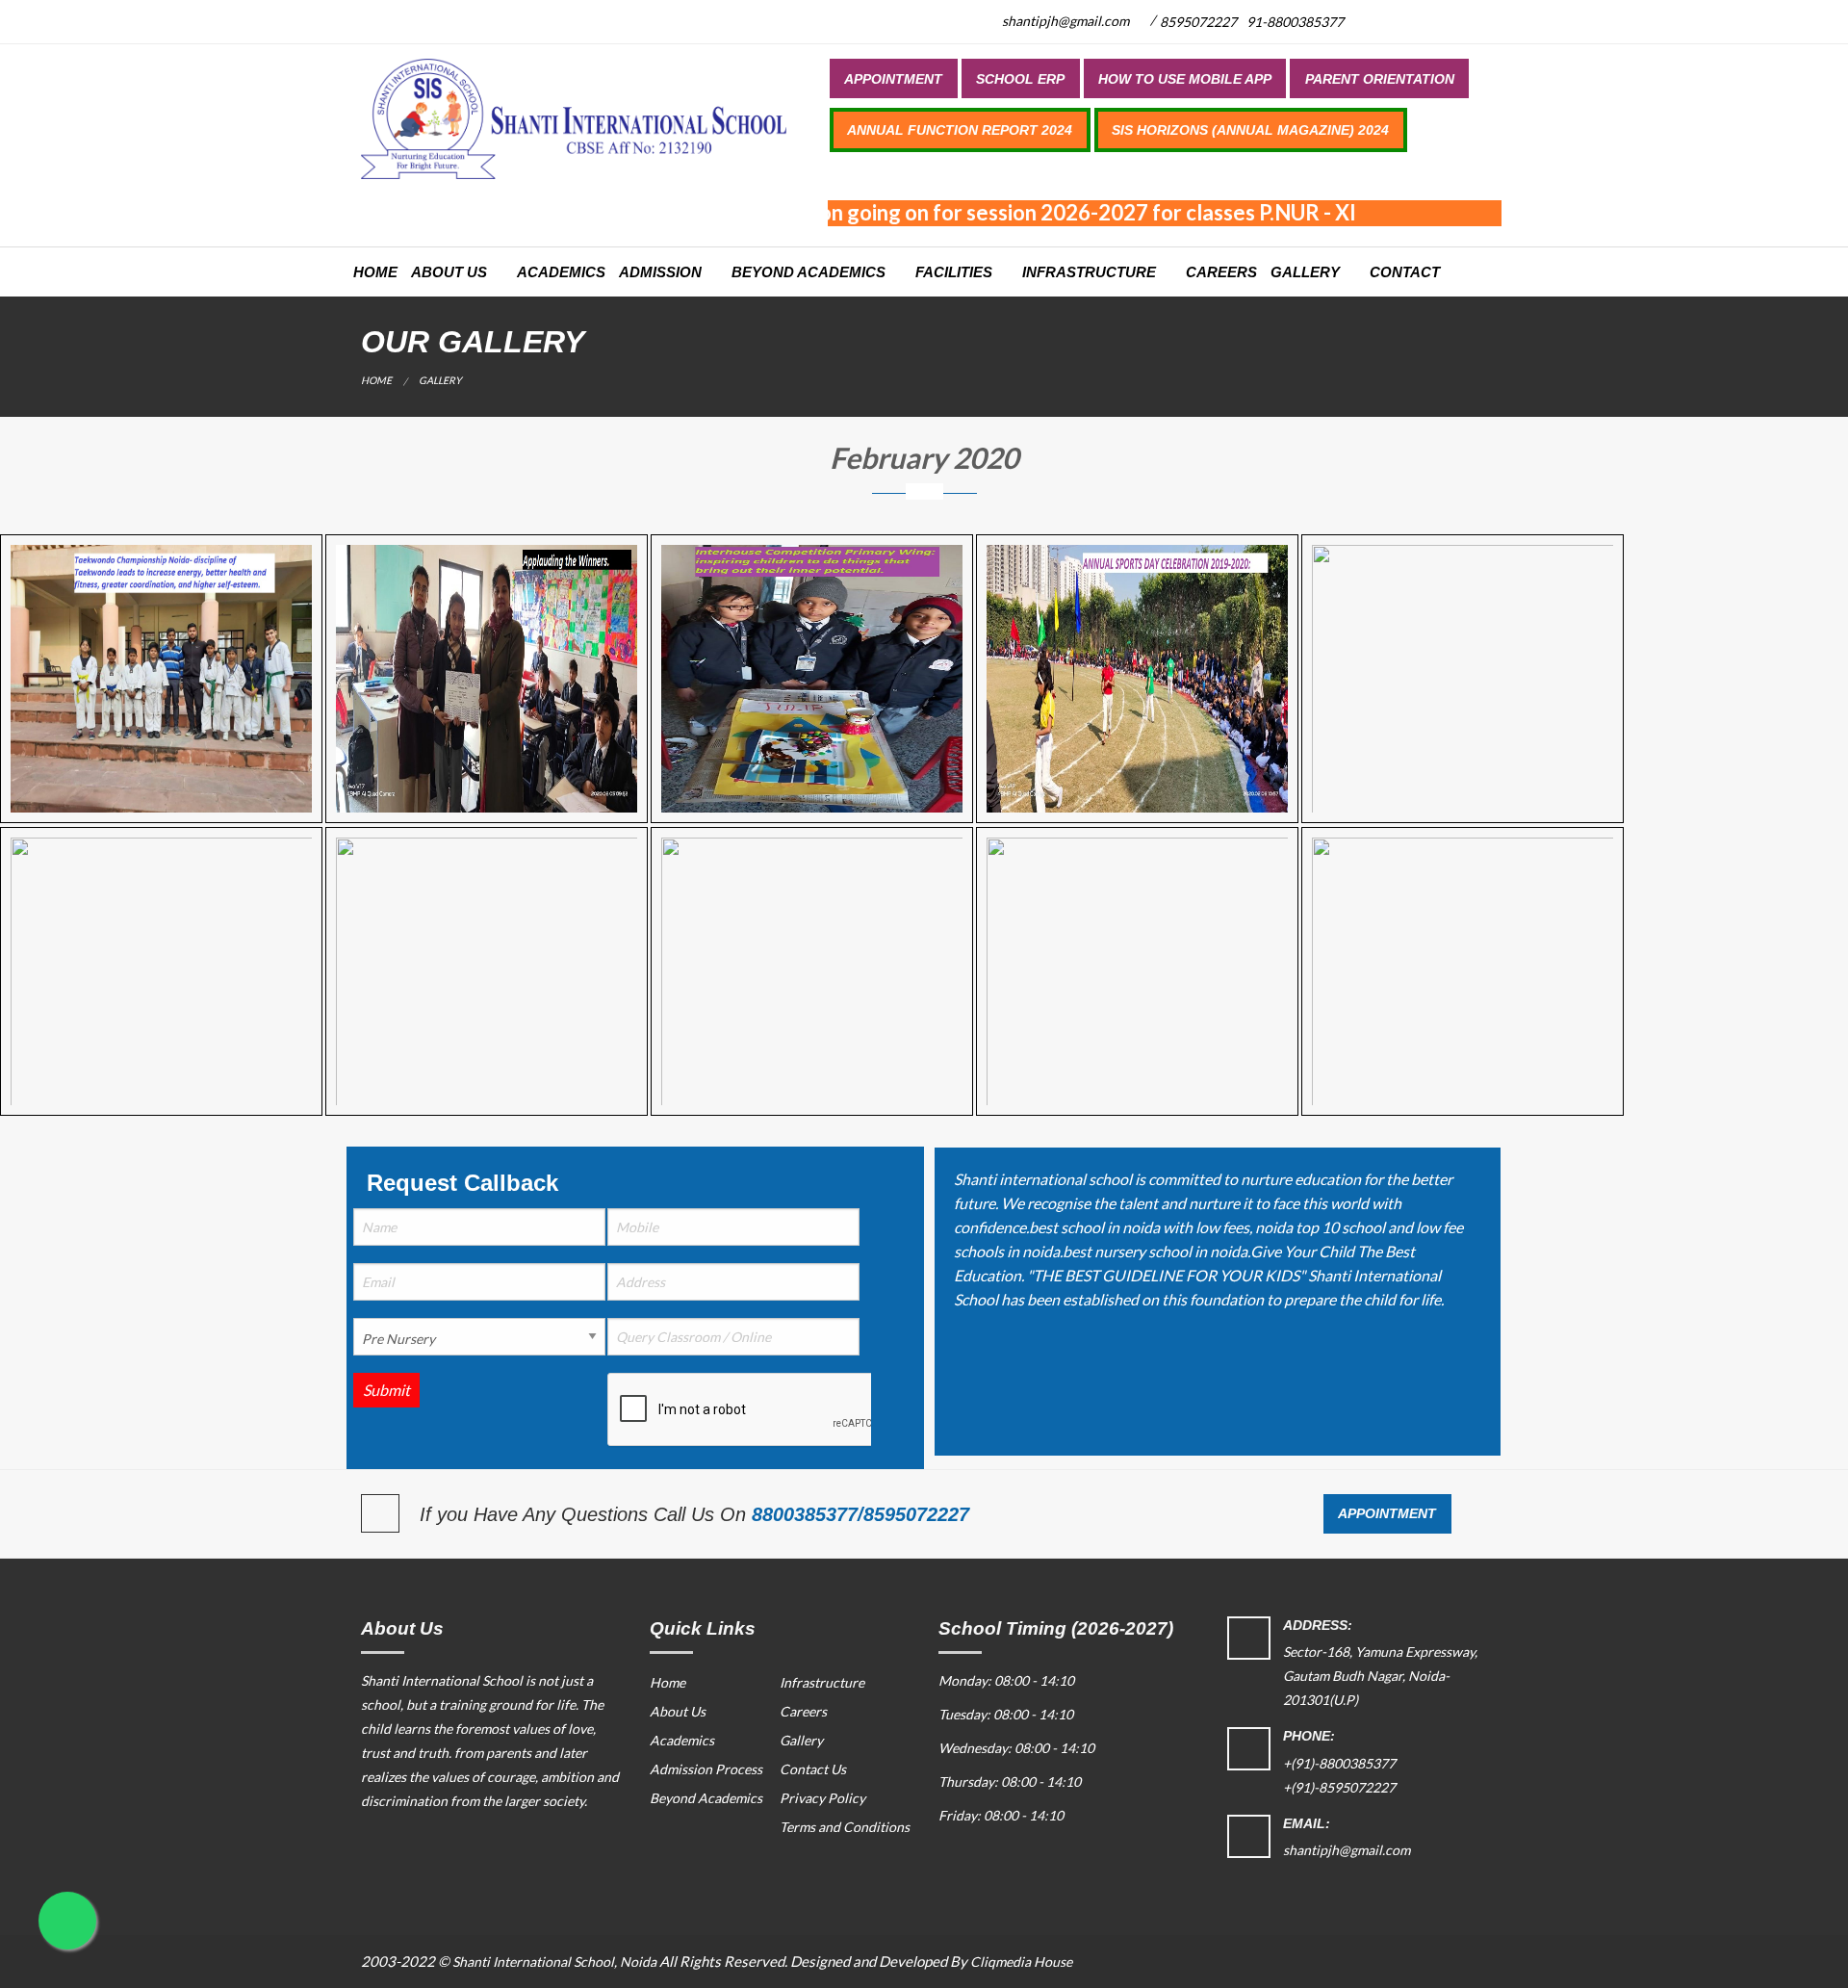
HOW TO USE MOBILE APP (1185, 79)
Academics (561, 272)
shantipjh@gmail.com (1064, 21)
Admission (660, 272)
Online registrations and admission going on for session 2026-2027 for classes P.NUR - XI (910, 212)
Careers (1221, 272)
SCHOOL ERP (1020, 79)
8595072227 (1198, 22)
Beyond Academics (808, 272)
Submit (386, 1390)
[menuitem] (894, 78)
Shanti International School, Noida (554, 1962)
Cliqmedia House (1021, 1962)
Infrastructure (1089, 272)
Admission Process (706, 1769)
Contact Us (813, 1769)
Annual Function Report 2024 (960, 130)
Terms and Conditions (845, 1827)
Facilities (954, 272)
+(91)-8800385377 (1339, 1763)
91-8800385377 (1295, 22)
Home (375, 272)
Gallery (1305, 272)
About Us (449, 272)
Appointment (893, 79)
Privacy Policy (822, 1798)
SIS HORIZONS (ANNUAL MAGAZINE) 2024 (1250, 130)
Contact (1405, 272)
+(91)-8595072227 (1339, 1787)
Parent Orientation (1380, 79)
